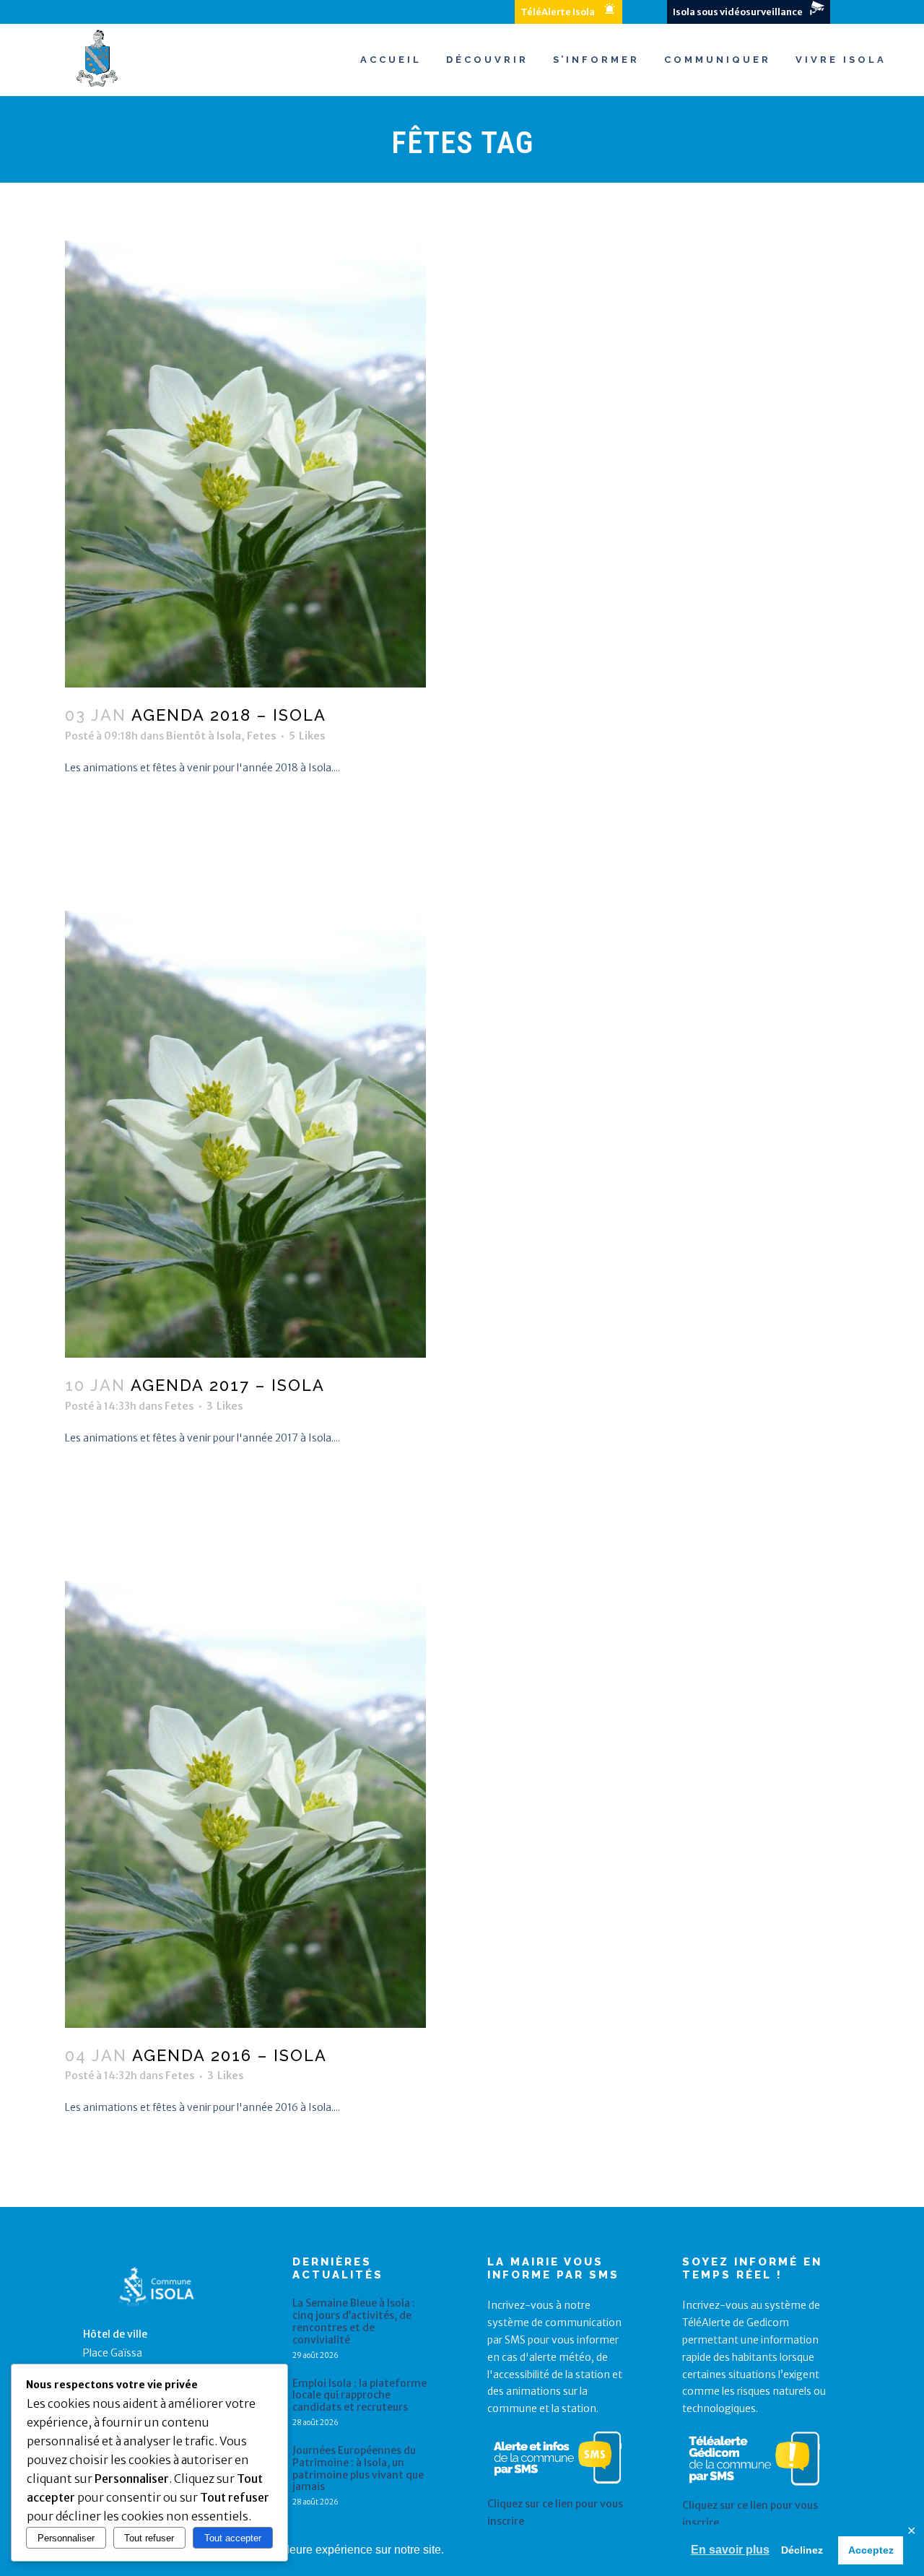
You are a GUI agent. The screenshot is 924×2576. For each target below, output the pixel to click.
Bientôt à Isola (204, 736)
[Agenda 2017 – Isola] (462, 1134)
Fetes (262, 736)
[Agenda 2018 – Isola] (462, 464)
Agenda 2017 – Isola (228, 1385)
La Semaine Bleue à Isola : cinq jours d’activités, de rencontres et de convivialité (354, 2321)
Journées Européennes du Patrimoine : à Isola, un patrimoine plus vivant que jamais (358, 2469)
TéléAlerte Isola (558, 12)
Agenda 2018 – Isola (229, 715)
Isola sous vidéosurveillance (738, 12)
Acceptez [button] (871, 2550)
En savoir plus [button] (730, 2550)
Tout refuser (149, 2538)
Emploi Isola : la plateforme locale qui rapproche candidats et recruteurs (359, 2395)
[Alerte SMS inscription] (558, 2486)
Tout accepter (233, 2538)
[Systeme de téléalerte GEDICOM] (754, 2489)
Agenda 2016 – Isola (230, 2055)
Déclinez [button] (802, 2550)
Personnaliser (66, 2538)
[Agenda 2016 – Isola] (462, 1804)
